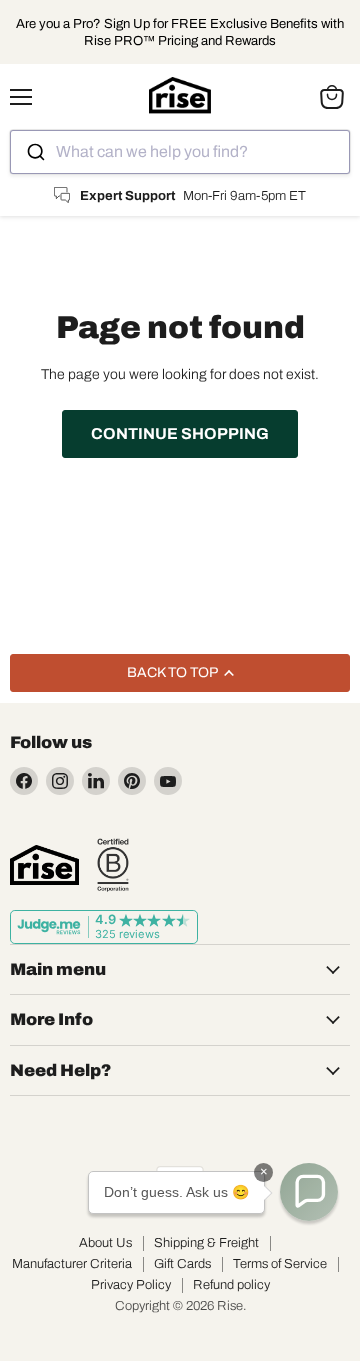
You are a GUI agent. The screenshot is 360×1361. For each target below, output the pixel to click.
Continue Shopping (180, 433)
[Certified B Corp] (113, 865)
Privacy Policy (131, 1285)
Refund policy (231, 1285)
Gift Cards (182, 1264)
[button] (309, 1192)
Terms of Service (280, 1264)
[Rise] (44, 865)
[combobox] (180, 152)
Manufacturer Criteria (72, 1264)
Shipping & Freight (206, 1243)
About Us (105, 1243)
